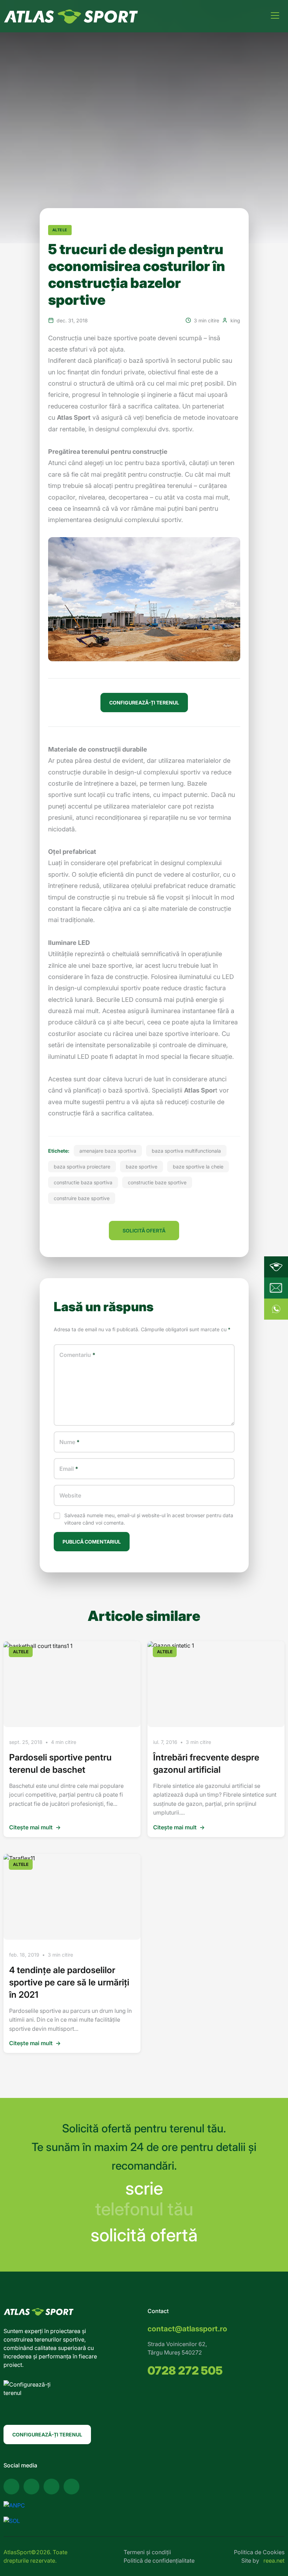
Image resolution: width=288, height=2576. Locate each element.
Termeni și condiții (147, 2552)
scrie (144, 2188)
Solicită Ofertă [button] (144, 1231)
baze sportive (142, 1167)
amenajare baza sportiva (108, 1151)
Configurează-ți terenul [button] (144, 703)
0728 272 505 (185, 2371)
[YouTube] (31, 2487)
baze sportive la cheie (198, 1167)
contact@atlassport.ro (187, 2329)
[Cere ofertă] (276, 1288)
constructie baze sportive (157, 1182)
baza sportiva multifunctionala (186, 1151)
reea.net (274, 2561)
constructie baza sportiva (83, 1182)
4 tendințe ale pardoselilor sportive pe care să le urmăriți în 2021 (69, 1982)
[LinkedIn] (71, 2487)
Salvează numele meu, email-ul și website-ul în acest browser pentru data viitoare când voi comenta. (149, 1519)
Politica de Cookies (259, 2552)
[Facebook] (11, 2487)
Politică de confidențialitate (159, 2561)
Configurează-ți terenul (47, 2435)
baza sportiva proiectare (82, 1167)
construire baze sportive (82, 1198)
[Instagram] (51, 2487)
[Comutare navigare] (275, 15)
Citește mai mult (35, 1827)
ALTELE (60, 230)
